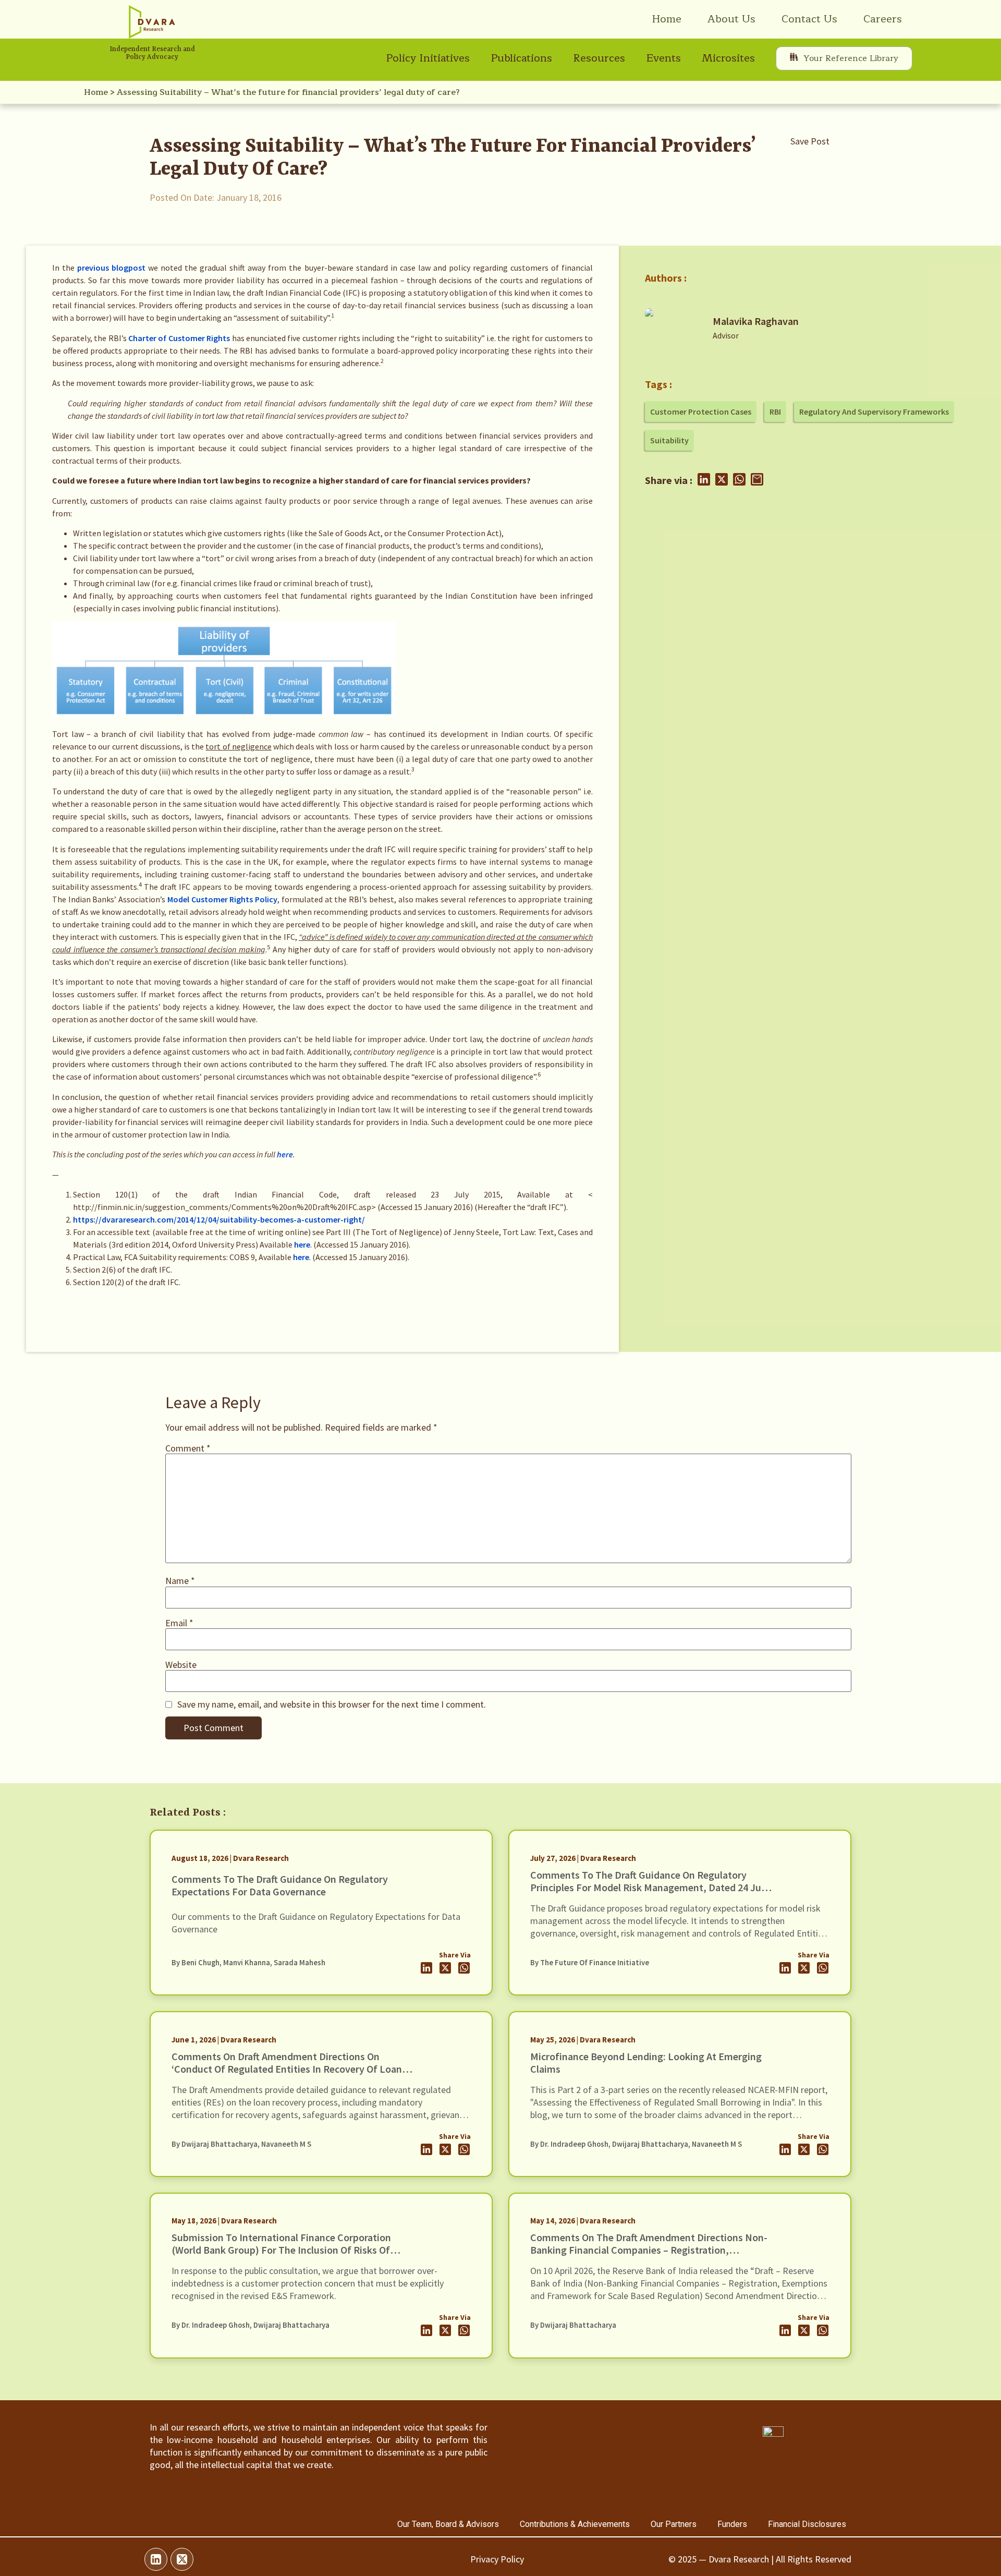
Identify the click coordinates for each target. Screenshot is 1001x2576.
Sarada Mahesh (300, 1963)
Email (179, 1623)
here (285, 1154)
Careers (883, 19)
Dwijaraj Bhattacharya (219, 2144)
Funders (732, 2524)
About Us (731, 19)
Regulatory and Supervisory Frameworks (874, 412)
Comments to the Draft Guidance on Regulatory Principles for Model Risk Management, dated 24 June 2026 (651, 1887)
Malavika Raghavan (756, 321)
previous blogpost (111, 268)
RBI (775, 412)
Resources (599, 58)
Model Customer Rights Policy (222, 899)
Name (180, 1581)
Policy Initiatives (428, 58)
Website (181, 1665)
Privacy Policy (497, 2559)
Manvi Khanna (247, 1963)
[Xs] (182, 2559)
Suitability (669, 440)
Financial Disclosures (807, 2524)
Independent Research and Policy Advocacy (152, 53)
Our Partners (674, 2524)
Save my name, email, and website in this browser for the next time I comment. (332, 1704)
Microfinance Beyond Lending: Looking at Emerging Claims (646, 2063)
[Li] (156, 2559)
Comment (188, 1448)
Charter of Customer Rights (179, 338)
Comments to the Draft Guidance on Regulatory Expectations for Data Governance (280, 1885)
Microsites (728, 58)
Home (667, 19)
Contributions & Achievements (575, 2524)
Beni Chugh (200, 1963)
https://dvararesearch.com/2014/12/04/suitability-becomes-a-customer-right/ (219, 1219)
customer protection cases (701, 412)
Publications (521, 58)
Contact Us (809, 19)
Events (663, 58)
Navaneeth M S (286, 2144)
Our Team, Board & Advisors (448, 2524)
